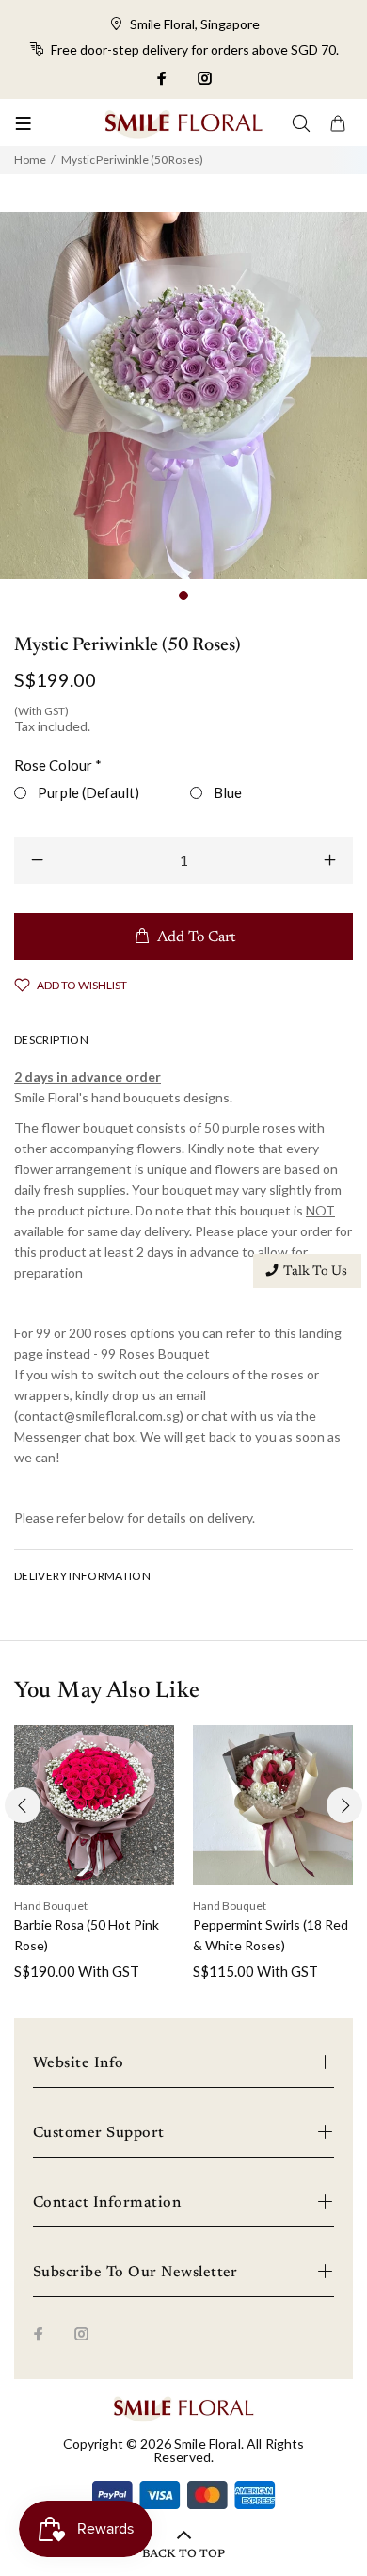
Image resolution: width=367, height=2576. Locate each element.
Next (344, 1805)
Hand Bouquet (51, 1906)
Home (30, 160)
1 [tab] (183, 595)
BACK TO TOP (183, 2554)
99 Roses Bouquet (154, 1353)
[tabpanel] (183, 396)
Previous (23, 1805)
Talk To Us (315, 1272)
